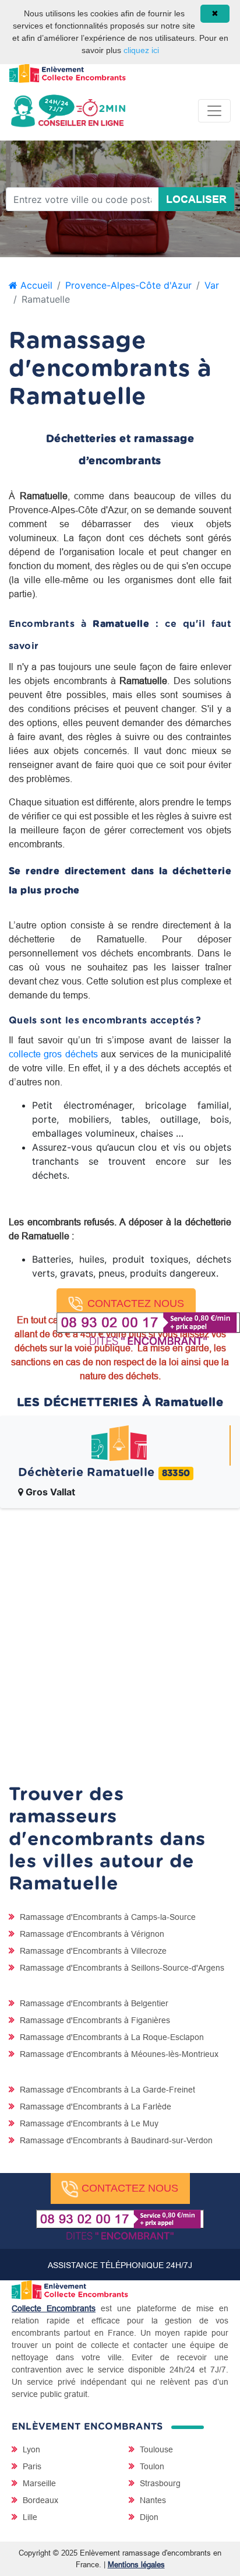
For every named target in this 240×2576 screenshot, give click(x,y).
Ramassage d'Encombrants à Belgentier (93, 2003)
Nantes (152, 2500)
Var (212, 285)
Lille (29, 2517)
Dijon (148, 2517)
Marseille (38, 2483)
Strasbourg (159, 2483)
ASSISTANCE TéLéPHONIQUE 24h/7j (120, 2265)
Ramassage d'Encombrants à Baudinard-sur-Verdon (115, 2140)
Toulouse (155, 2449)
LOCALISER (196, 199)
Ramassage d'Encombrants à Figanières (94, 2020)
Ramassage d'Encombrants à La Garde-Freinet (106, 2090)
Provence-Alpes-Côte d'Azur (128, 285)
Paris (31, 2466)
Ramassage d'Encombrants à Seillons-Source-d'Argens (121, 1968)
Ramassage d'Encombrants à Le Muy (88, 2123)
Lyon (30, 2449)
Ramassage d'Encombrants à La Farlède (94, 2107)
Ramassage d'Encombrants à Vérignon (91, 1934)
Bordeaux (39, 2500)
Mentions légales (136, 2564)
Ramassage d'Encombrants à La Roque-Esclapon (111, 2037)
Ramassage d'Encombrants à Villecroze (92, 1951)
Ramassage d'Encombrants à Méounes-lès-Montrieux (118, 2054)
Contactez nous (136, 1303)
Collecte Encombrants (54, 2308)
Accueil (35, 285)
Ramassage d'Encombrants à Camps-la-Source (107, 1917)
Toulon (151, 2466)
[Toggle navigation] (214, 111)
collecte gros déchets (53, 1054)
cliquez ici (141, 50)
